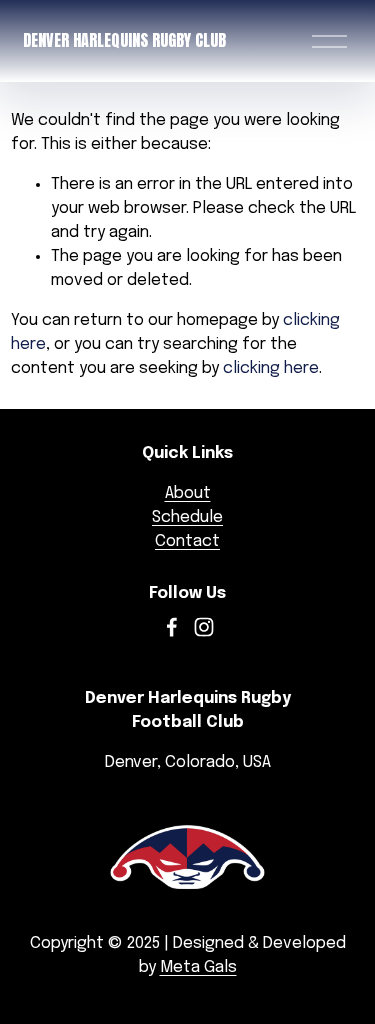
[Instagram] (204, 627)
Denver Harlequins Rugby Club (124, 40)
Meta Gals (198, 967)
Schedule (187, 517)
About (188, 493)
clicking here (271, 368)
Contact (187, 541)
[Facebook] (172, 627)
